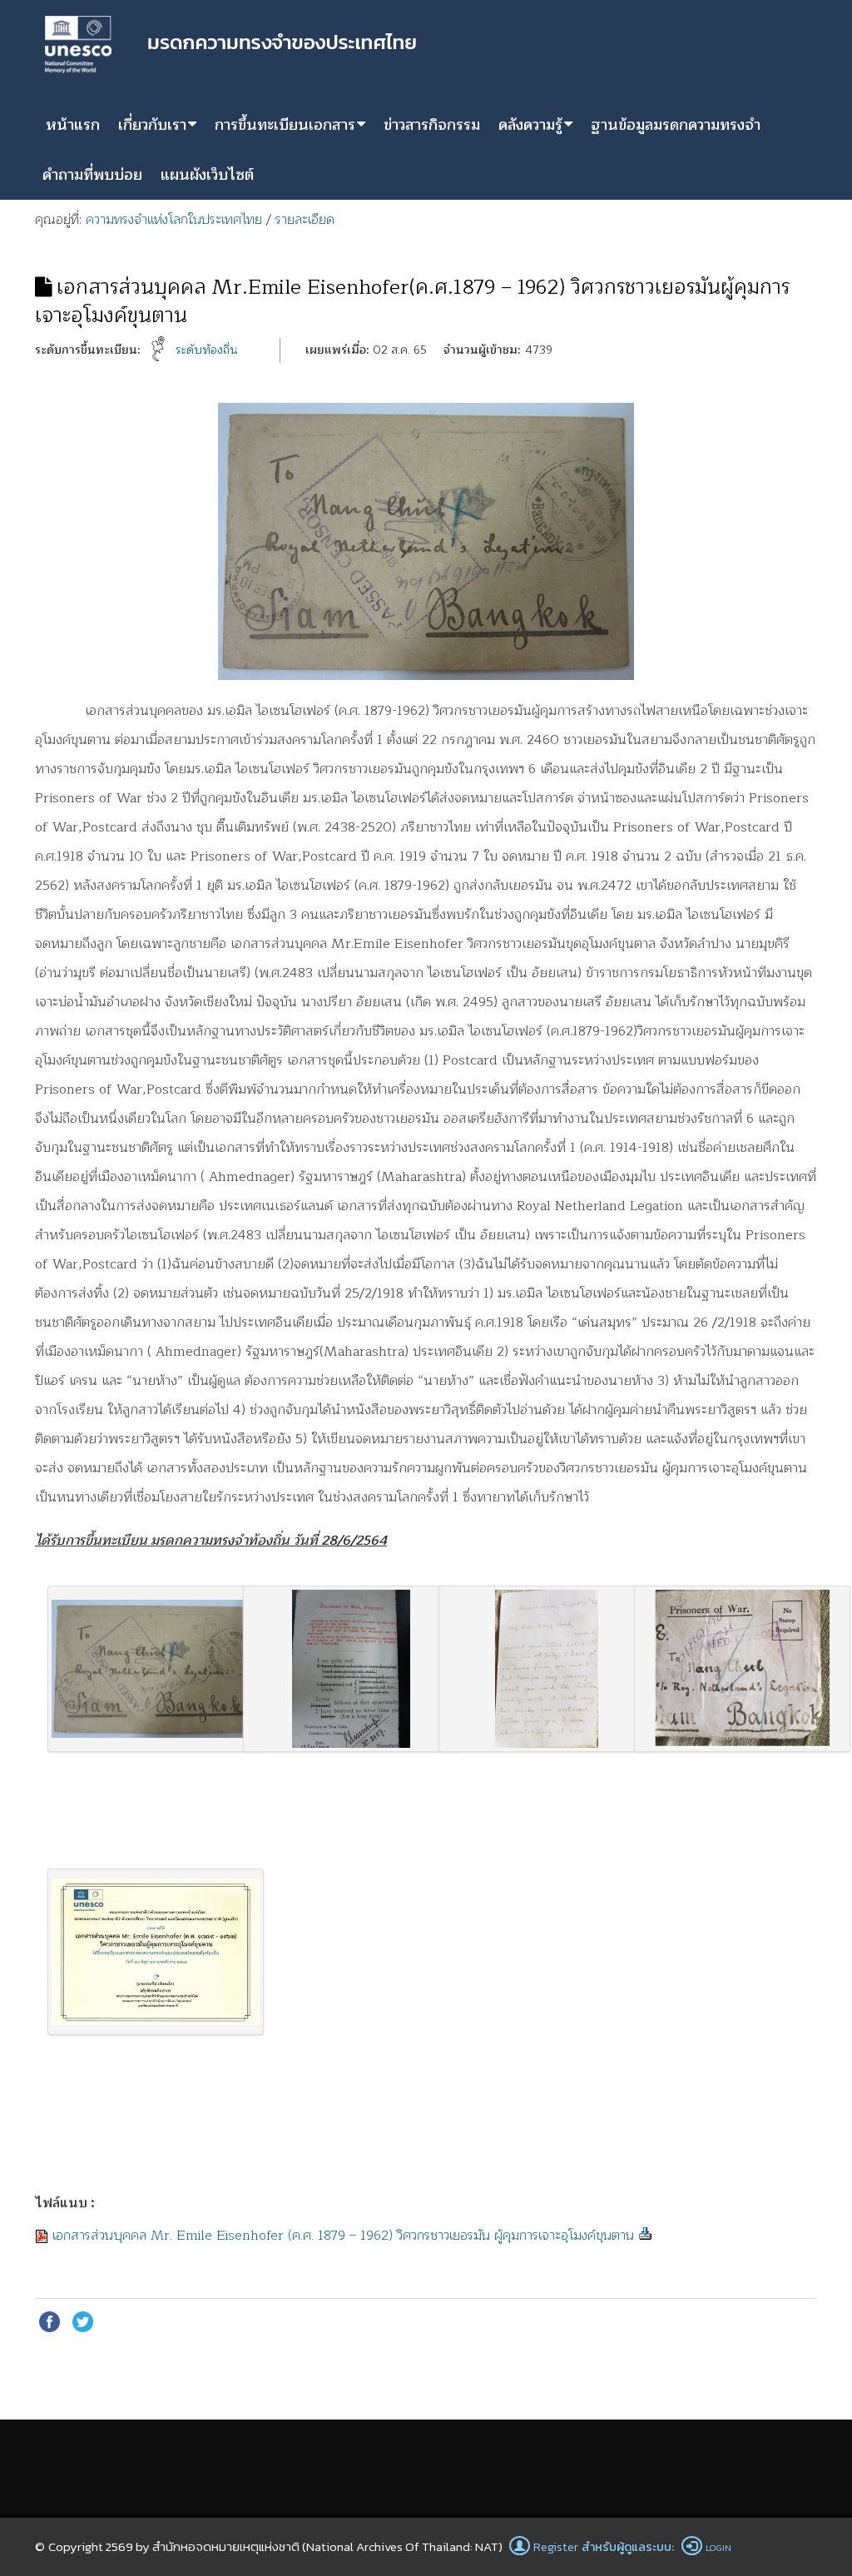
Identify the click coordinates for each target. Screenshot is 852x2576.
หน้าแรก (73, 125)
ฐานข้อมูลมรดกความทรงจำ (676, 125)
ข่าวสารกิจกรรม (432, 125)
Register (556, 2547)
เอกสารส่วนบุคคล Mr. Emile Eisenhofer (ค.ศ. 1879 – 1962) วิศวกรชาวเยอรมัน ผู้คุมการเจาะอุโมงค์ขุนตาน (343, 2236)
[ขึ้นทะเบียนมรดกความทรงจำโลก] (231, 42)
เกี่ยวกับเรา (152, 125)
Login (718, 2548)
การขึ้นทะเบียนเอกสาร (285, 125)
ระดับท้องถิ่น (207, 350)
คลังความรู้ (530, 125)
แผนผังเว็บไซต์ (207, 175)
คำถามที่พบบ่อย (92, 175)
